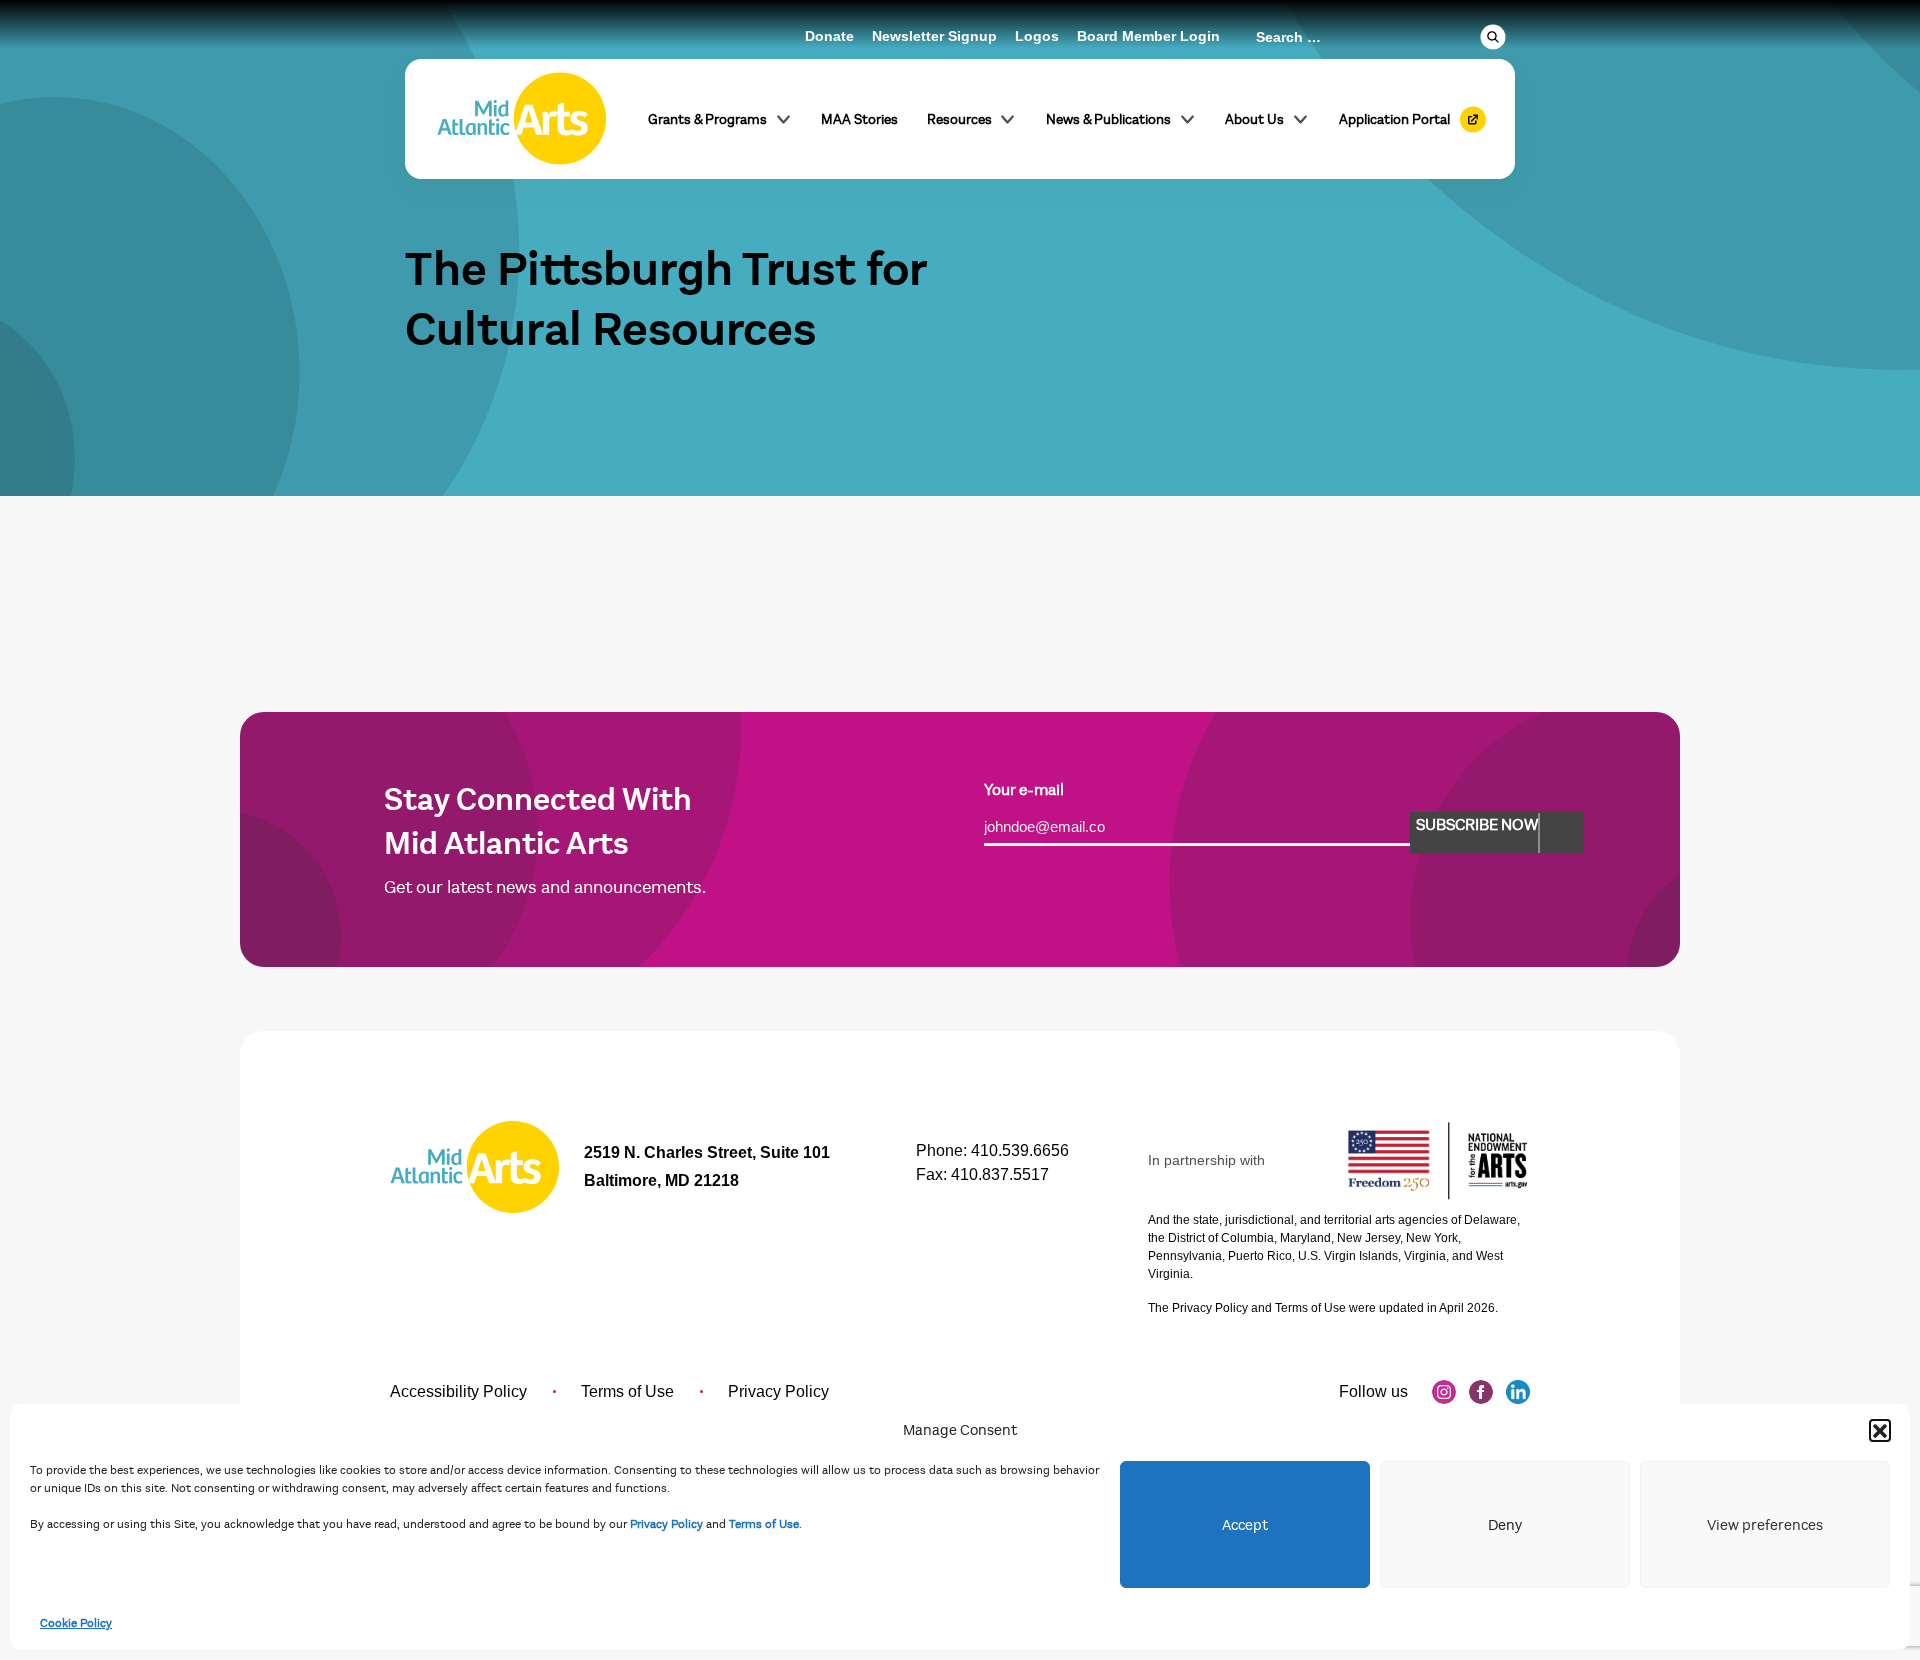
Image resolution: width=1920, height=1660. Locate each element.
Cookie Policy (76, 1623)
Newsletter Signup (934, 36)
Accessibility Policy (458, 1391)
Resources (959, 119)
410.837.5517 (1000, 1174)
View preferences (1765, 1525)
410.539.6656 (1020, 1150)
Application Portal (1394, 119)
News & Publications (1108, 119)
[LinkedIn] (1518, 1392)
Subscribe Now (1477, 825)
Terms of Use (764, 1524)
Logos (1037, 36)
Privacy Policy (666, 1524)
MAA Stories (859, 119)
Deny (1505, 1525)
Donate (829, 36)
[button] (1880, 1430)
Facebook (1481, 1392)
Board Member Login (1148, 36)
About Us (1254, 119)
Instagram (1444, 1392)
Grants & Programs (707, 119)
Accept (1245, 1525)
